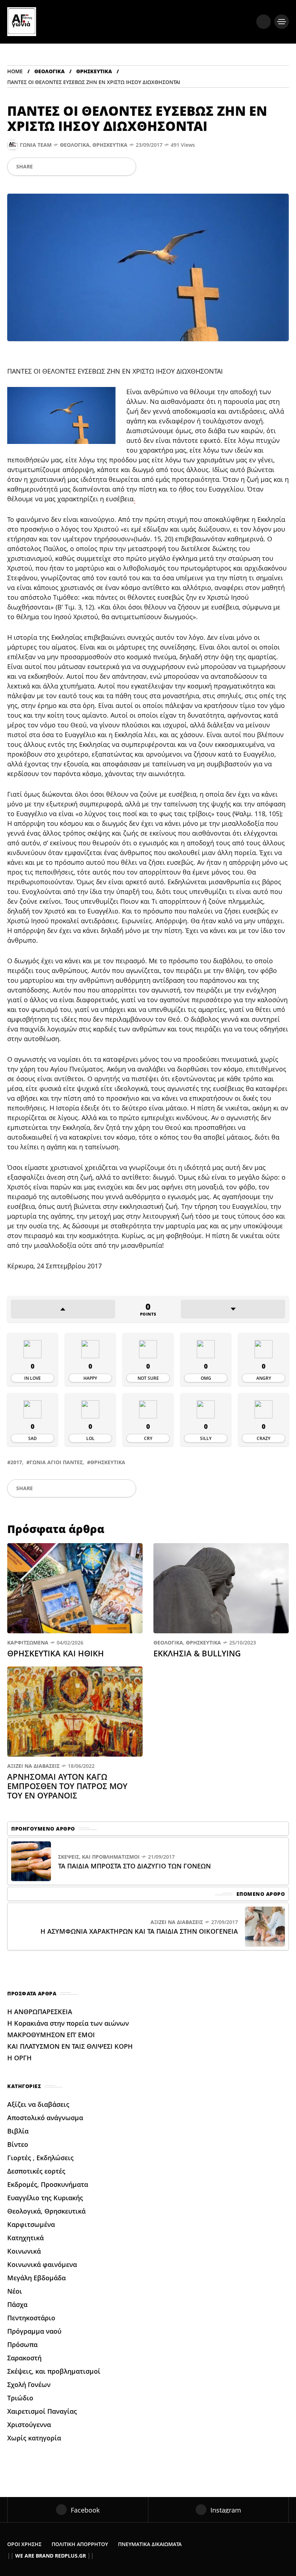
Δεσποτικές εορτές (36, 2171)
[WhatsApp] (66, 167)
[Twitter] (53, 167)
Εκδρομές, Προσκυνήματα (48, 2184)
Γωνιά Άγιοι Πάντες (56, 1462)
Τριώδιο (20, 2398)
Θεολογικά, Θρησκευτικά (94, 145)
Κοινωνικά (24, 2251)
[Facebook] (41, 167)
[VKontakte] (114, 167)
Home (15, 71)
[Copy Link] (126, 167)
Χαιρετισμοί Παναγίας (42, 2411)
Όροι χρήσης (24, 2544)
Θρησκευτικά (94, 71)
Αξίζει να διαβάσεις (33, 1766)
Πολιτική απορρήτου (80, 2544)
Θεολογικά (49, 71)
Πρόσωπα (22, 2344)
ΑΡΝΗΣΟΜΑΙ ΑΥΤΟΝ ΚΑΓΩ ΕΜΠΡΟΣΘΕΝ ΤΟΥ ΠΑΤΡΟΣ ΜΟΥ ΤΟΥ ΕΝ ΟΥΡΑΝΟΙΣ (67, 1786)
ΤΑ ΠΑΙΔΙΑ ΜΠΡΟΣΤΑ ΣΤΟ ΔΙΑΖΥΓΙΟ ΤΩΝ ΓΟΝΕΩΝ (134, 1866)
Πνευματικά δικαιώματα (150, 2544)
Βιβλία (18, 2131)
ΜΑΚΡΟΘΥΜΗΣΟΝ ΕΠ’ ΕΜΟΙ (52, 2035)
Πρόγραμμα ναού (34, 2331)
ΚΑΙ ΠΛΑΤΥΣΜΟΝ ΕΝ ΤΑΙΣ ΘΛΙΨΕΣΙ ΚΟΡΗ (70, 2046)
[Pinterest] (78, 167)
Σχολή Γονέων (29, 2385)
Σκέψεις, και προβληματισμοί (99, 1857)
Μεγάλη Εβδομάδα (36, 2278)
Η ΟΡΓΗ (20, 2058)
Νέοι (15, 2291)
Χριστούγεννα (29, 2425)
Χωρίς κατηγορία (34, 2438)
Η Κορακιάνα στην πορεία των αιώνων (68, 2023)
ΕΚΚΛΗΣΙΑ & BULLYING (198, 1653)
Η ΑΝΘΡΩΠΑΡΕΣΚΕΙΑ (41, 2012)
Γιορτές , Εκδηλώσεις (40, 2158)
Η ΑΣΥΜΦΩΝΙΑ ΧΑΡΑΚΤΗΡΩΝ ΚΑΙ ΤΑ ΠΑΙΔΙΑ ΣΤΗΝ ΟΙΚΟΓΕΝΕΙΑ (139, 1931)
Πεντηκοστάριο (31, 2318)
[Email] (102, 167)
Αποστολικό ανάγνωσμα (45, 2118)
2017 (16, 1462)
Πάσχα (17, 2304)
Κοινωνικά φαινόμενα (42, 2264)
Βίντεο (18, 2144)
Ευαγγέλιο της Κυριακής (45, 2198)
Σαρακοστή (24, 2358)
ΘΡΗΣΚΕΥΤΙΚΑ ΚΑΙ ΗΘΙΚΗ (56, 1653)
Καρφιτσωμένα (28, 1643)
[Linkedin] (90, 167)
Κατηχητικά (25, 2238)
